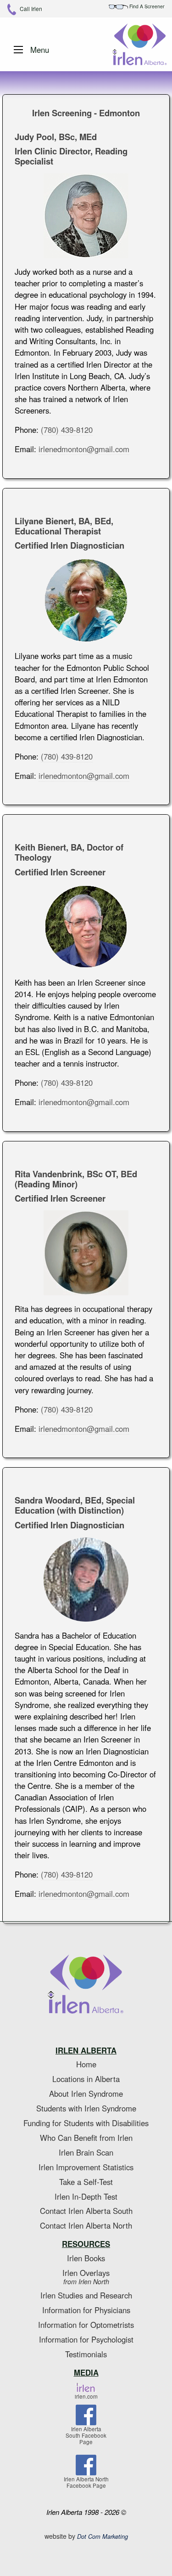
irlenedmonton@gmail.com (84, 449)
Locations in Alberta (86, 2079)
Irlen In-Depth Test (86, 2196)
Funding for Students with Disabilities (86, 2123)
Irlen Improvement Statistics (86, 2167)
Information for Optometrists (86, 2325)
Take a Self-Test (86, 2182)
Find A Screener (146, 6)
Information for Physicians (86, 2310)
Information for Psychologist (86, 2339)
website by (86, 2536)
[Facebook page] (86, 2417)
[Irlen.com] (86, 2388)
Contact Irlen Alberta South (86, 2211)
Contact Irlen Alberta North (86, 2225)
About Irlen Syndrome (86, 2094)
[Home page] (86, 1985)
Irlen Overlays (86, 2277)
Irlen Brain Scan (86, 2152)
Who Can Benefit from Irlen (86, 2138)
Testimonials (86, 2354)
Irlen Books (86, 2258)
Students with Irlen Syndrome (86, 2108)
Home (86, 2064)
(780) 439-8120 (67, 430)
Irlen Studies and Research (86, 2295)
